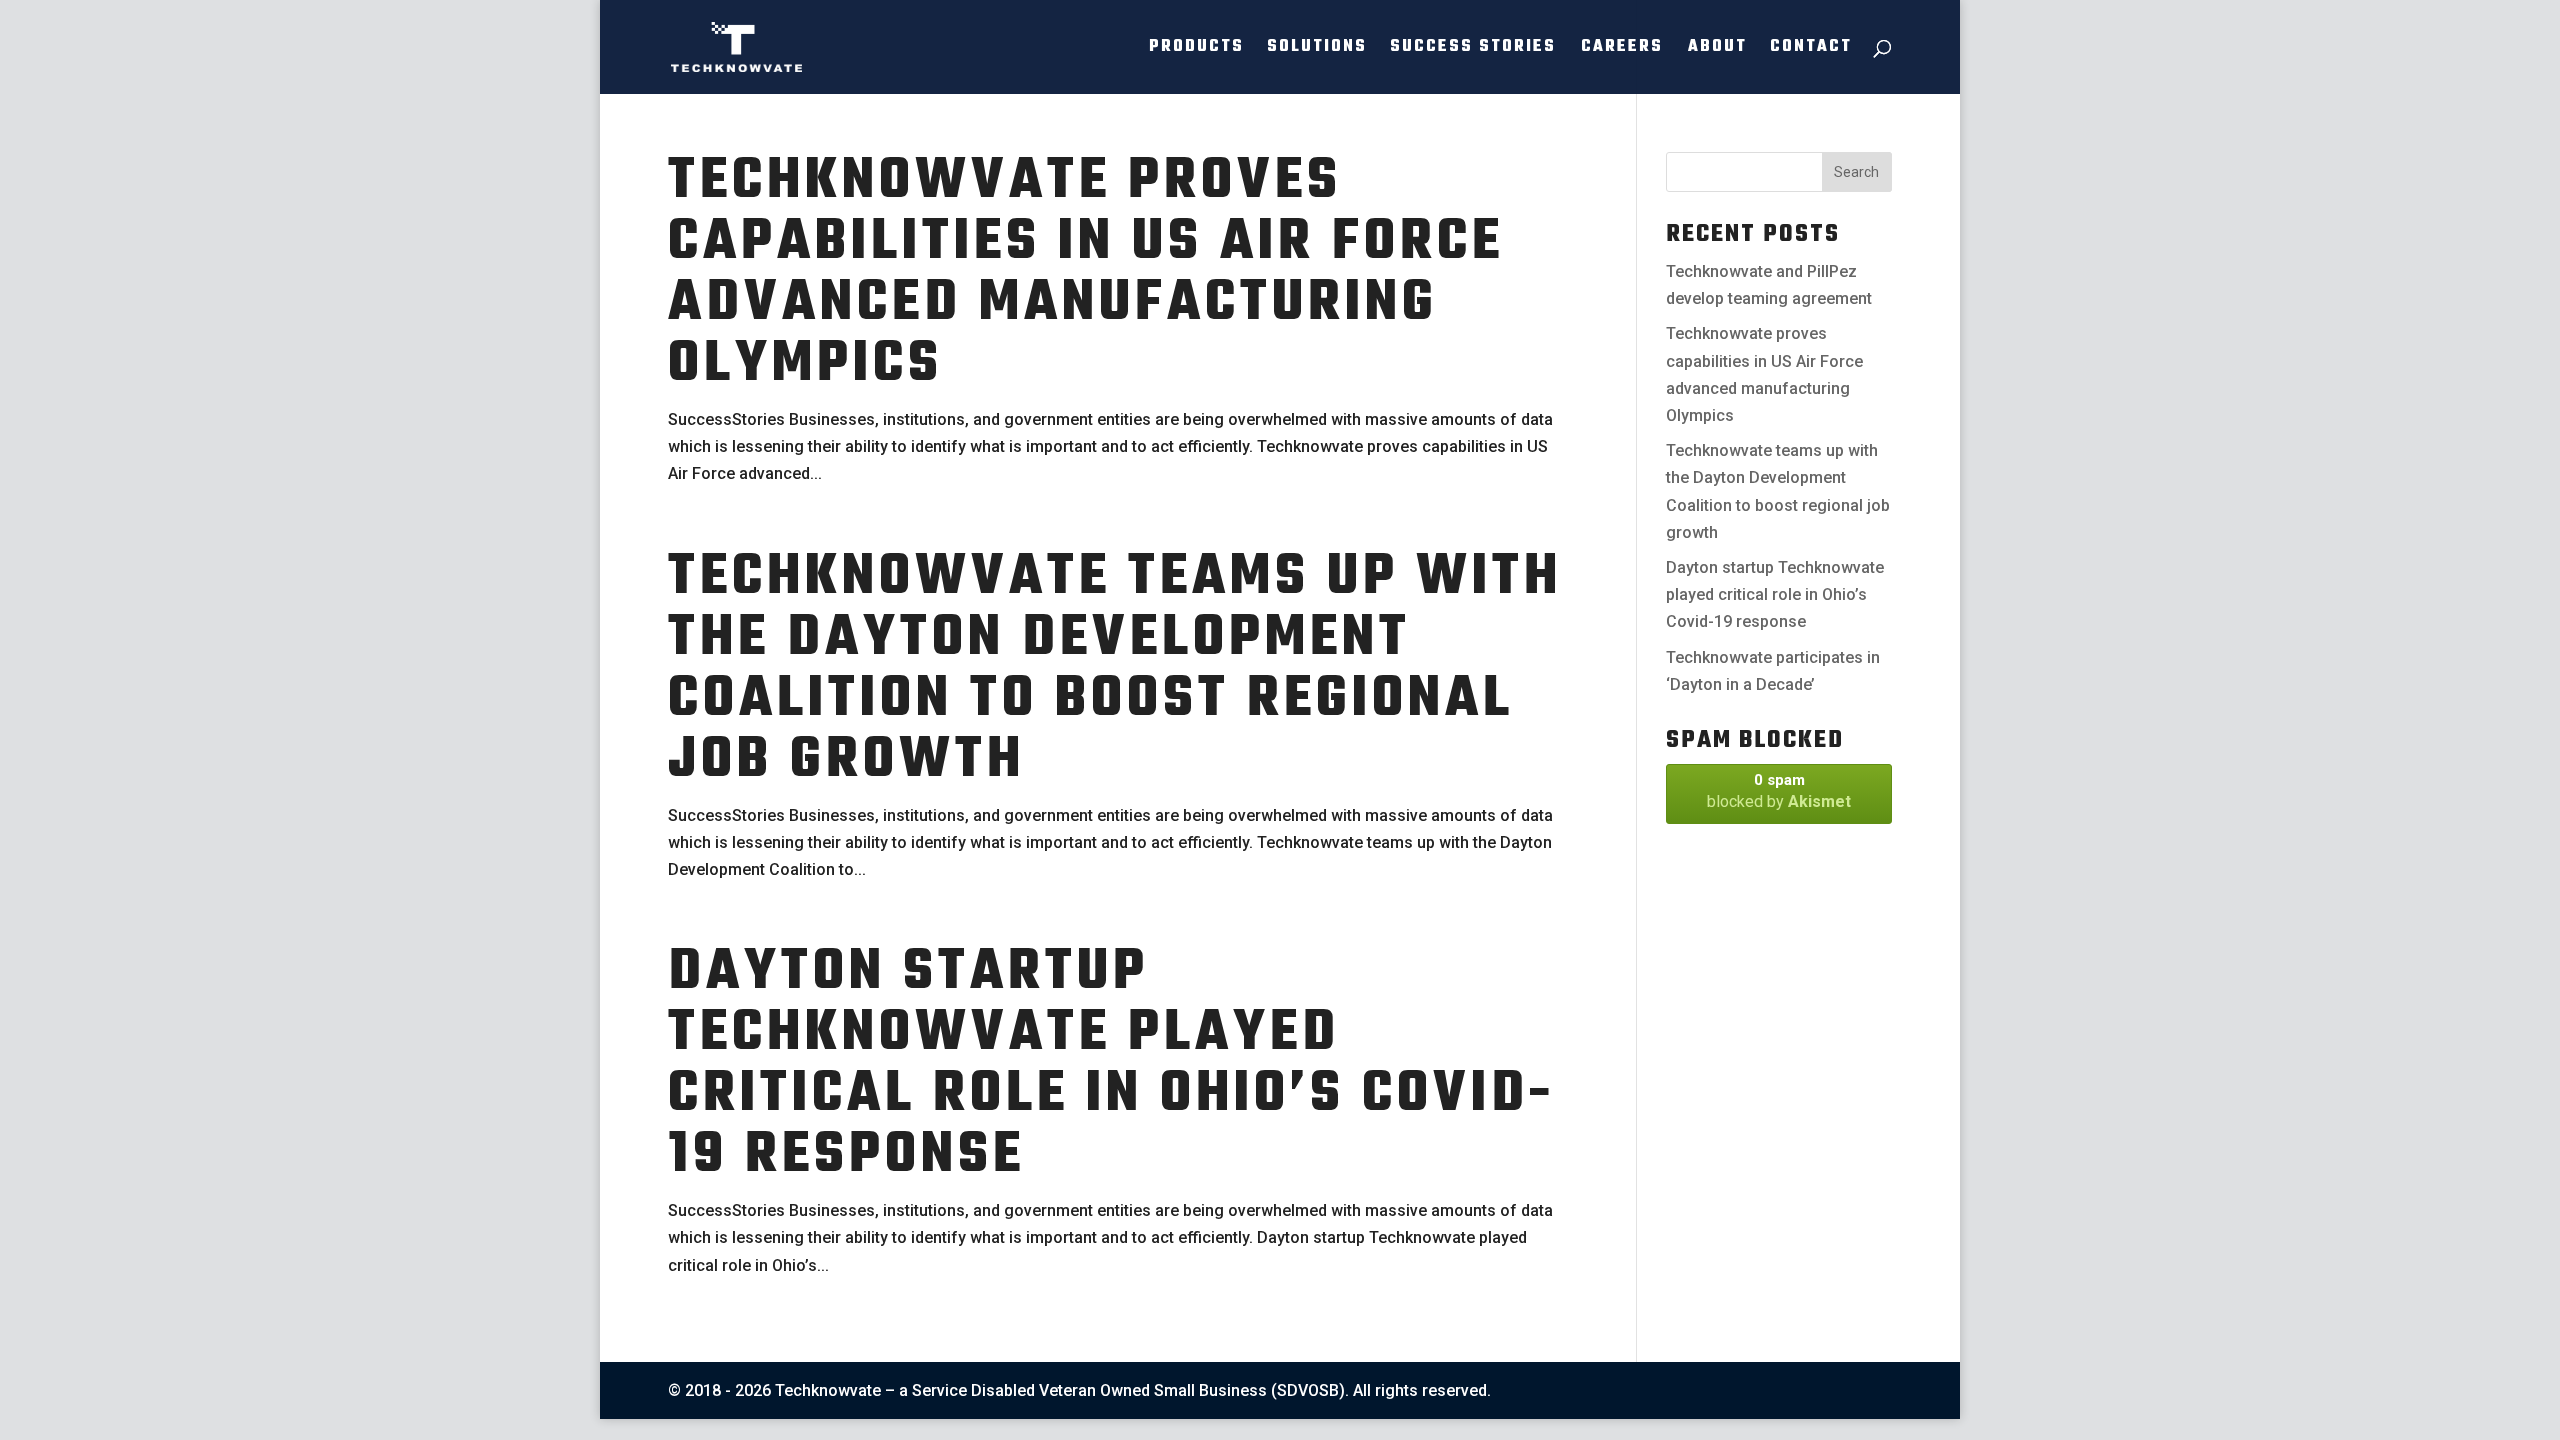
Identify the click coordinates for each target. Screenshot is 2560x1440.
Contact (1811, 50)
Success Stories (1473, 50)
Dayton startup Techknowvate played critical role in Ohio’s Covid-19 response (1111, 1065)
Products (1196, 50)
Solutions (1317, 50)
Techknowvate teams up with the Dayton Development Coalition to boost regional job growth (1115, 670)
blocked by (1779, 791)
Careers (1622, 50)
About (1717, 50)
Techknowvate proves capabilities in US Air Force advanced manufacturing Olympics (1086, 274)
